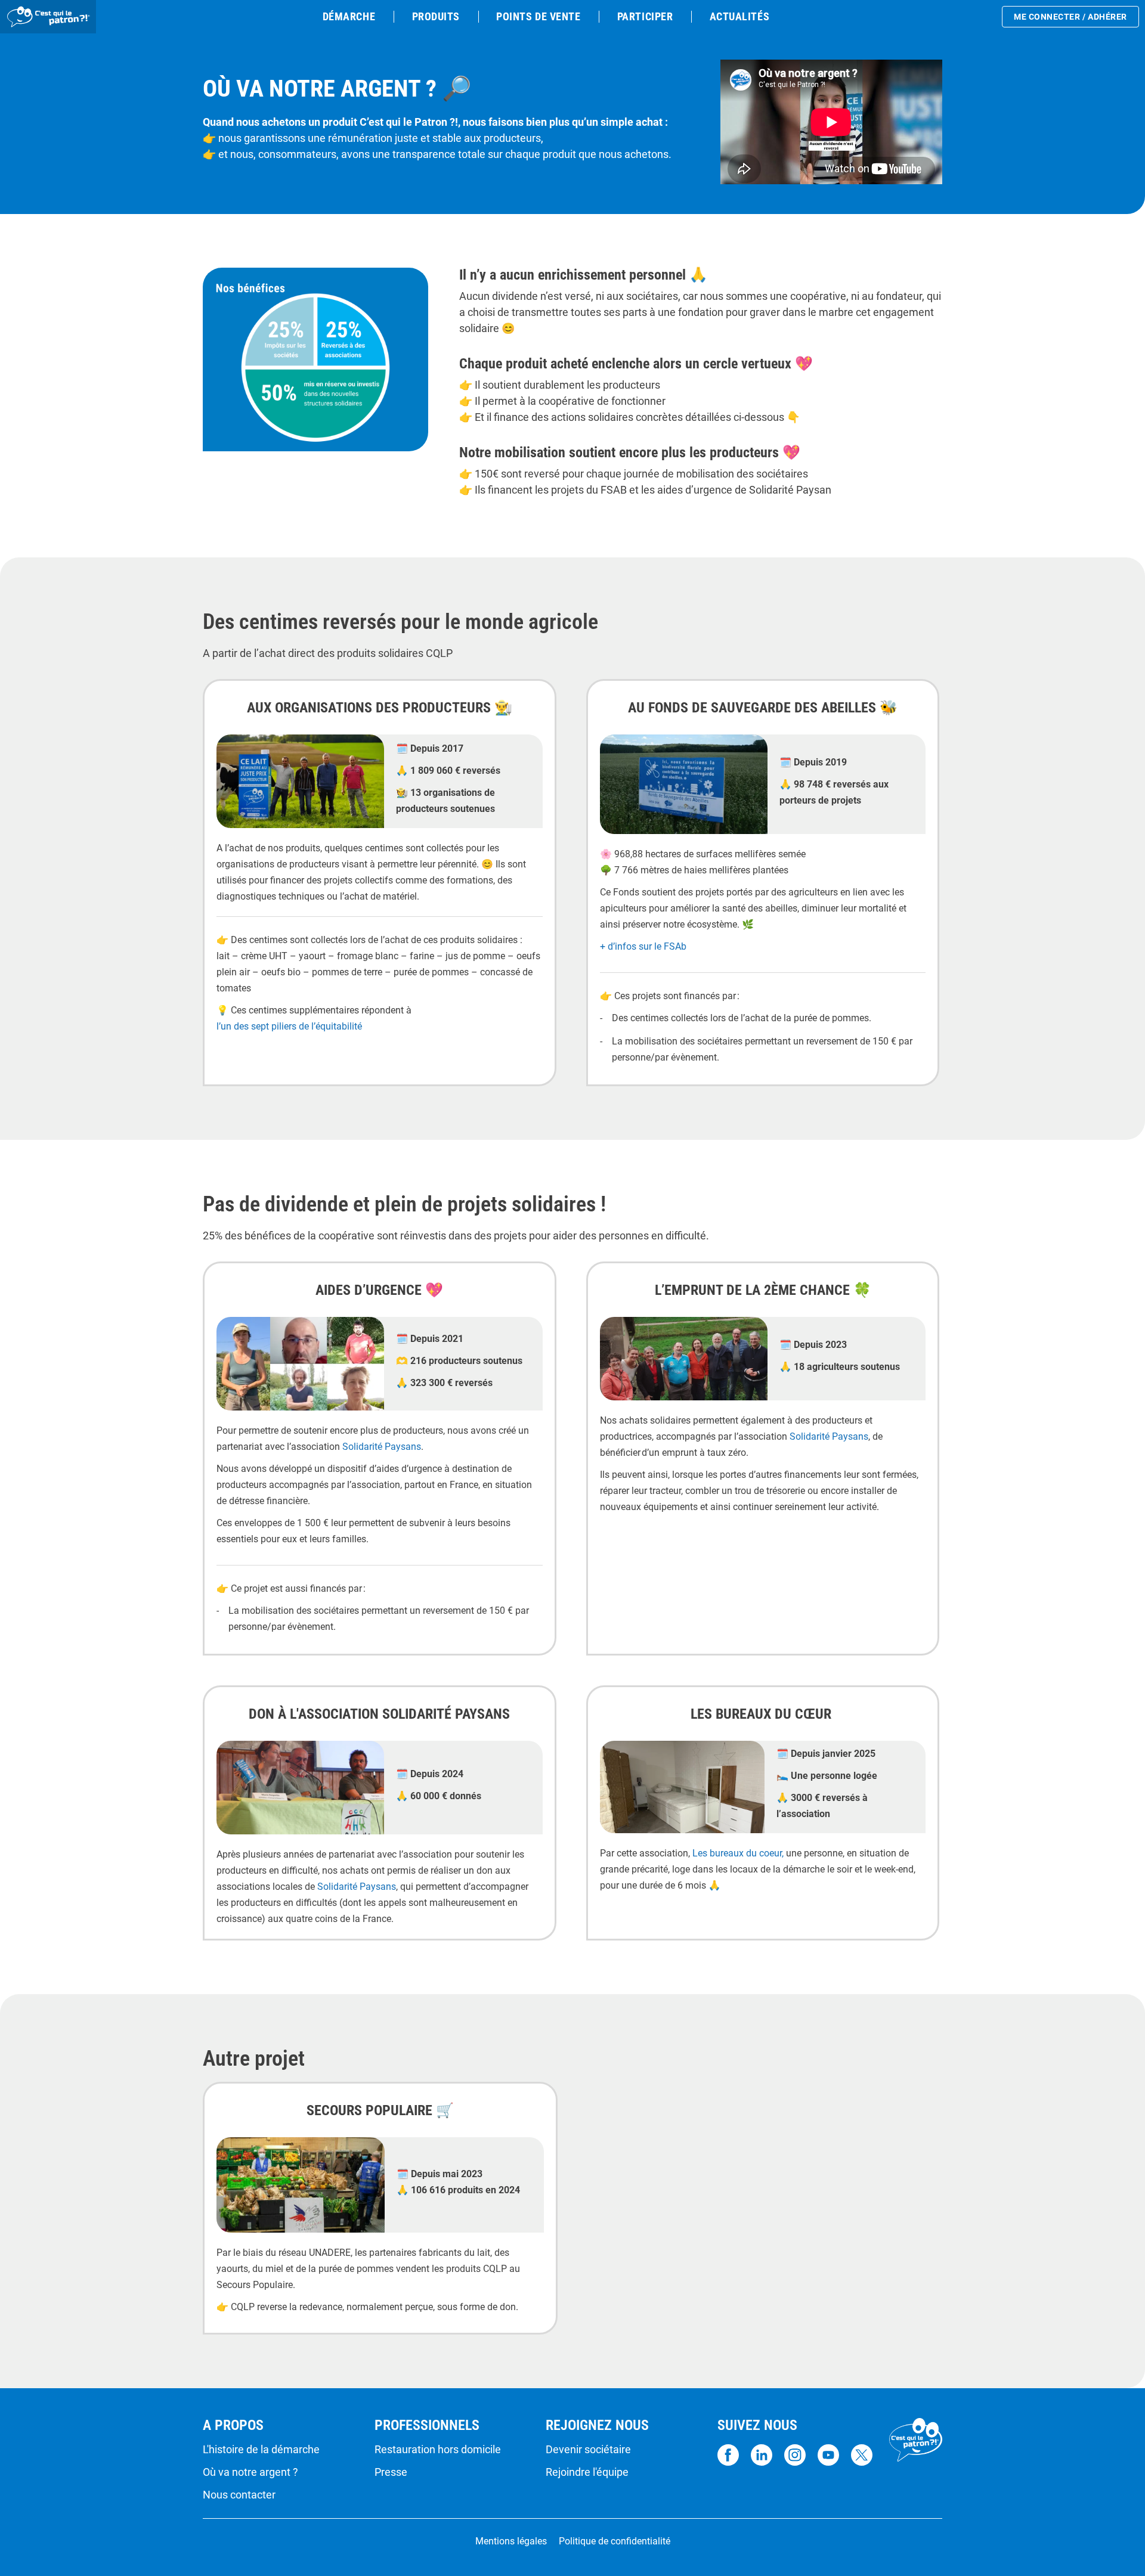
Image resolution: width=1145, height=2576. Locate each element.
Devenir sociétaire (588, 2450)
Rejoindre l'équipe (587, 2472)
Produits (436, 16)
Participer (645, 16)
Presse (391, 2472)
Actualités (739, 16)
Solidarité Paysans (382, 1447)
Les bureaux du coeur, (738, 1853)
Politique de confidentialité (615, 2541)
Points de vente (538, 16)
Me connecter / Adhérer (1070, 17)
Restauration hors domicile (438, 2450)
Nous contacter (239, 2495)
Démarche (349, 16)
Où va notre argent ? (250, 2472)
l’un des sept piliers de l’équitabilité (289, 1026)
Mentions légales (511, 2541)
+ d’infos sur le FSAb (643, 946)
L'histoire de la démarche (261, 2450)
